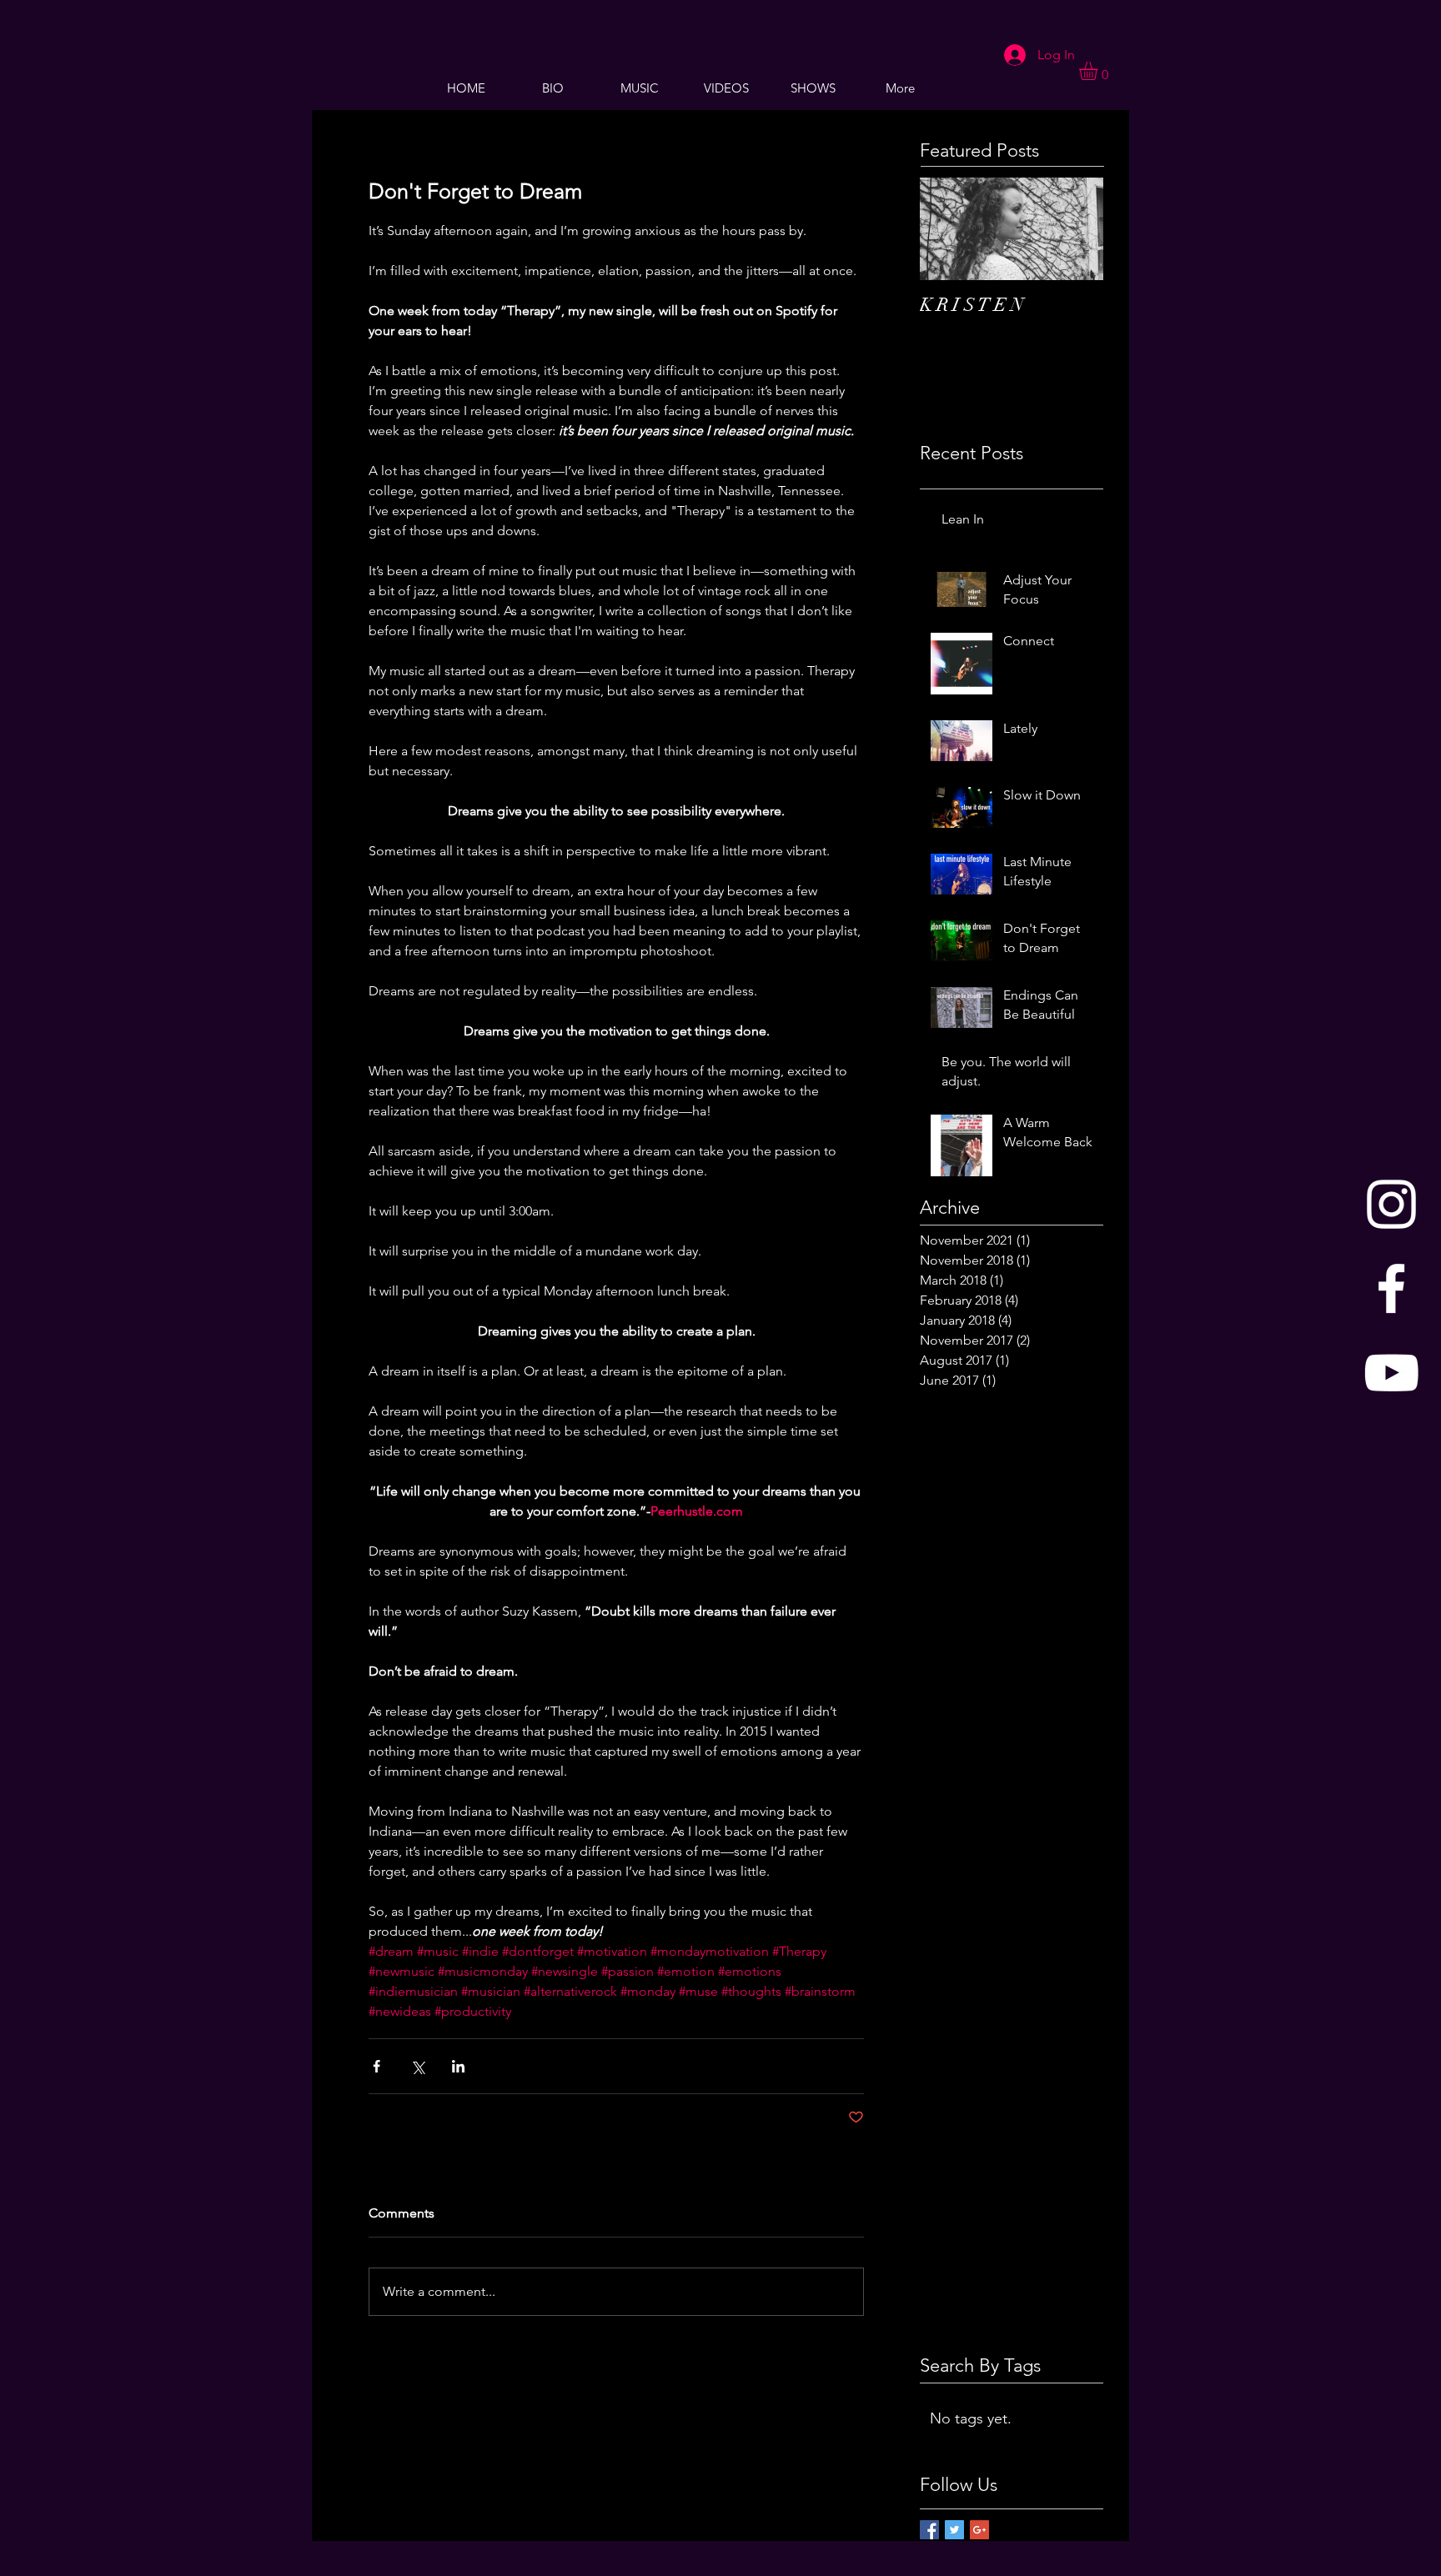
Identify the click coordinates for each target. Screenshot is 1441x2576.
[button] (1099, 71)
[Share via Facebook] (377, 2066)
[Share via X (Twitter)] (417, 2066)
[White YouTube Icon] (1391, 1373)
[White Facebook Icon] (1391, 1288)
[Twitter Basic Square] (954, 2530)
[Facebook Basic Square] (929, 2530)
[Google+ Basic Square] (979, 2530)
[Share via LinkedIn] (458, 2066)
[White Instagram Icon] (1391, 1204)
